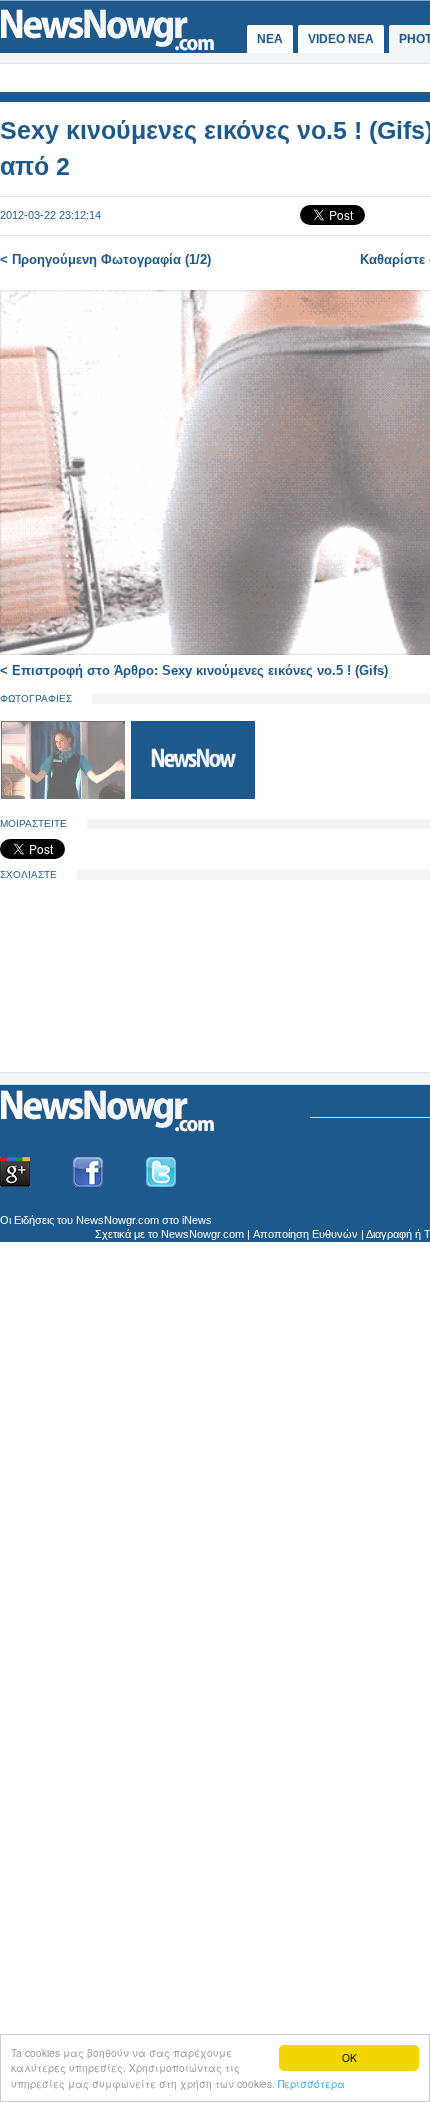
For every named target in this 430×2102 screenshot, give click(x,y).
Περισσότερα (311, 2083)
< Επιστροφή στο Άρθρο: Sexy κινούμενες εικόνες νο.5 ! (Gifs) (194, 670)
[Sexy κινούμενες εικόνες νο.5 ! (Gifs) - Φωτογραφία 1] (65, 795)
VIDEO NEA (341, 39)
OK (349, 2057)
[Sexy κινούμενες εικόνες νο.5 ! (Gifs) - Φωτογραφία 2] (193, 795)
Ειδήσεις (34, 1220)
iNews (197, 1220)
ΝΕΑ (270, 39)
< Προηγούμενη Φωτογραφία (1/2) (105, 259)
